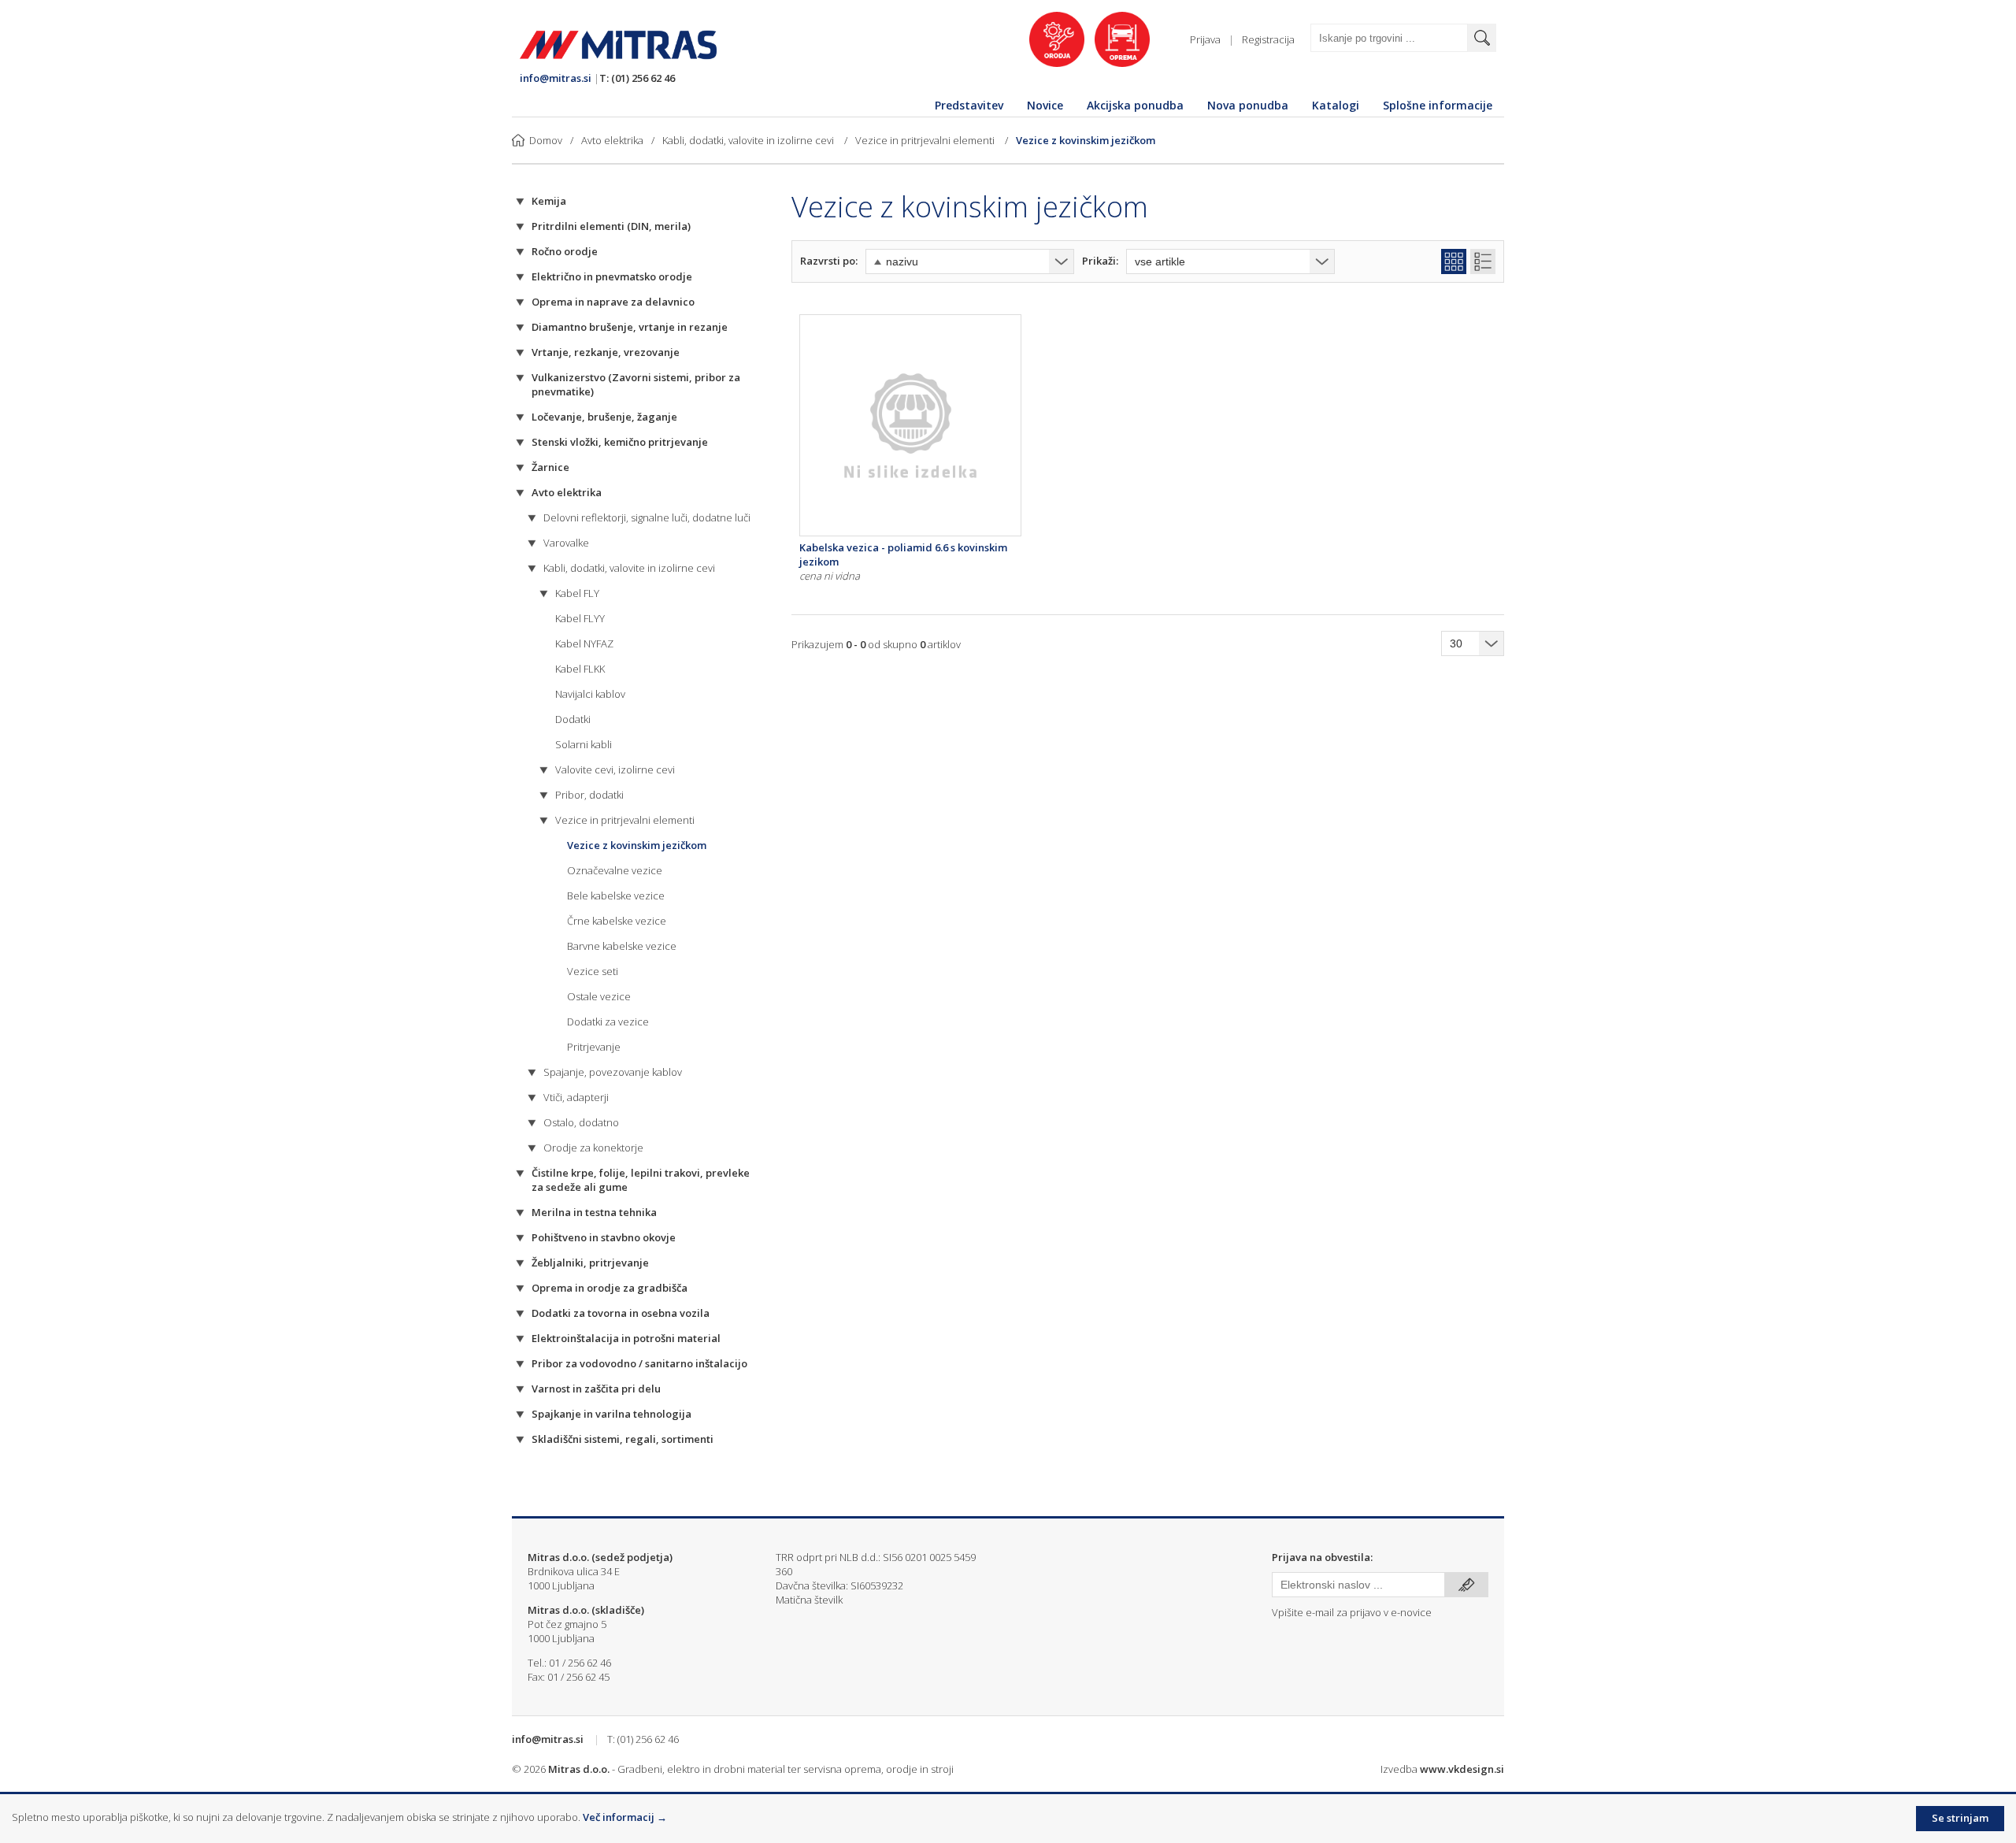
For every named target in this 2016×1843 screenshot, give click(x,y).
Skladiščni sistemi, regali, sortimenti (623, 1439)
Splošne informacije (1438, 105)
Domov (546, 140)
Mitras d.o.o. (579, 1769)
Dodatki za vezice (608, 1022)
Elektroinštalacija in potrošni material (626, 1338)
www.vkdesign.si (1462, 1769)
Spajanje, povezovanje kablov (613, 1072)
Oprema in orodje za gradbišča (610, 1288)
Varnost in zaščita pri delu (596, 1389)
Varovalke (566, 543)
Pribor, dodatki (589, 795)
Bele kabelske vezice (616, 896)
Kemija (549, 201)
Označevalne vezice (615, 870)
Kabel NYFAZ (584, 643)
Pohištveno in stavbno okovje (604, 1237)
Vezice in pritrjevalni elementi (926, 140)
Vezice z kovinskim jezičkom (1086, 140)
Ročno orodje (565, 251)
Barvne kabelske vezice (622, 946)
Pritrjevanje (594, 1047)
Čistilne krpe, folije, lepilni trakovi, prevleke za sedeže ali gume (641, 1180)
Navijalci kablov (590, 694)
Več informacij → (625, 1817)
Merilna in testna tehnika (594, 1212)
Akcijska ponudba (1135, 105)
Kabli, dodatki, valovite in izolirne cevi (749, 140)
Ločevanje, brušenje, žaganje (604, 417)
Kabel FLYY (580, 618)
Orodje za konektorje (593, 1148)
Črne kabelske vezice (617, 921)
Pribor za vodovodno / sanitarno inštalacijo (639, 1363)
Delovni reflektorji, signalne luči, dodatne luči (647, 517)
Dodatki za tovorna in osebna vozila (621, 1313)
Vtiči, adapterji (576, 1097)
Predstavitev (969, 105)
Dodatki (573, 719)
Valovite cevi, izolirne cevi (615, 769)
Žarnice (550, 467)
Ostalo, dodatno (581, 1122)
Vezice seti (593, 971)
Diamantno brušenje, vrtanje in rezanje (630, 327)
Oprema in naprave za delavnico (613, 302)
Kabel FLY (577, 593)
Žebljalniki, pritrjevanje (590, 1263)
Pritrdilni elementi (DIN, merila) (611, 226)
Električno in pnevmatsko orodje (612, 276)
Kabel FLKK (580, 669)
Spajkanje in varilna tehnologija (611, 1414)
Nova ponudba (1248, 105)
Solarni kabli (584, 744)
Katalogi (1336, 105)
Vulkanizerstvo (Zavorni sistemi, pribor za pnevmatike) (636, 384)
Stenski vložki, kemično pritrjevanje (620, 442)
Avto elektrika (612, 140)
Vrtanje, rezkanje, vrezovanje (606, 352)
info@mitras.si (556, 78)
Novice (1045, 105)
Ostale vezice (599, 996)
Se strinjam (1960, 1818)
